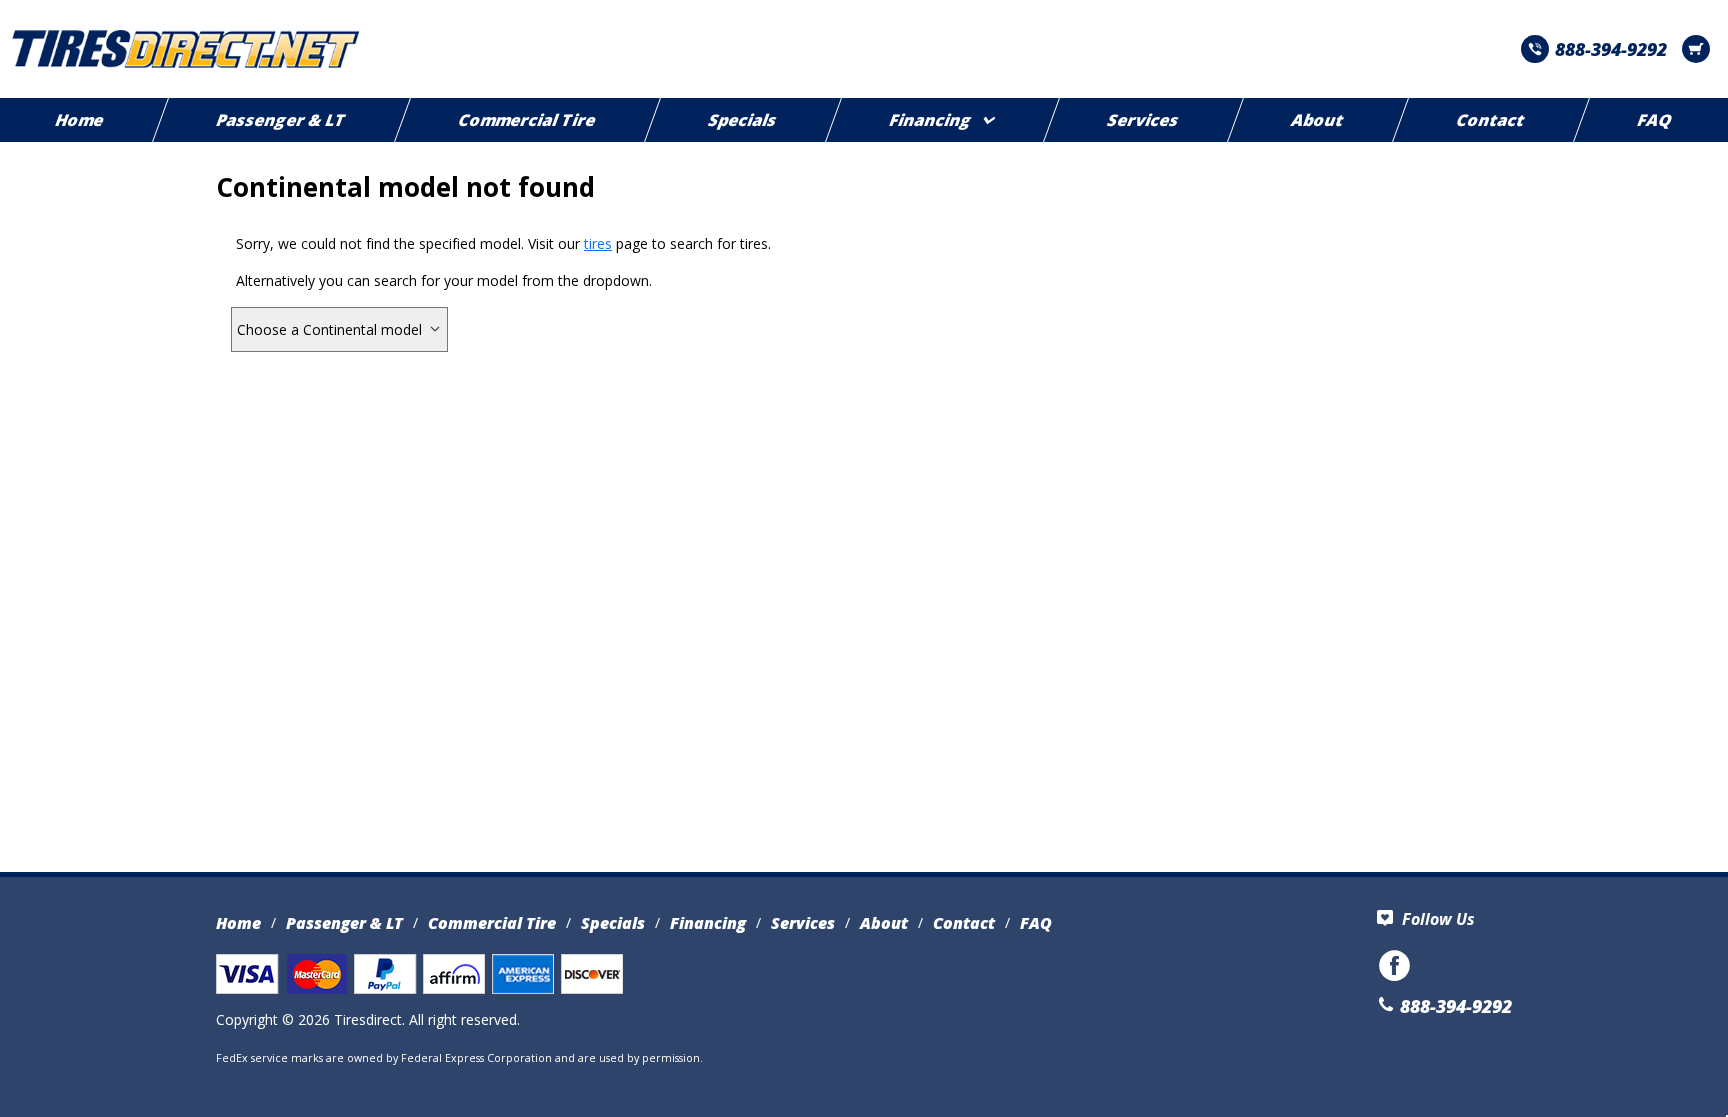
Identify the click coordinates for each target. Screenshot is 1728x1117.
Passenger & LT (281, 120)
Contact (1491, 120)
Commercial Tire (527, 120)
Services (1143, 120)
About (1318, 120)
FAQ (1036, 923)
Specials (743, 120)
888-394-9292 (1611, 49)
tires (598, 243)
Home (238, 923)
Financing (931, 120)
